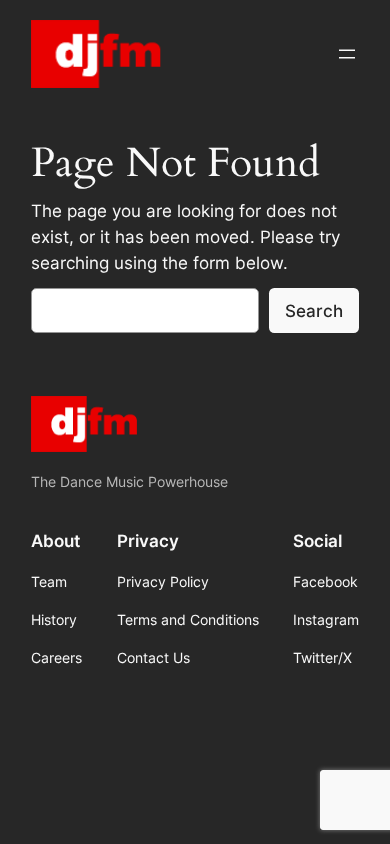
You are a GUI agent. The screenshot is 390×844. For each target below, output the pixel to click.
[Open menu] (347, 54)
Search (314, 311)
